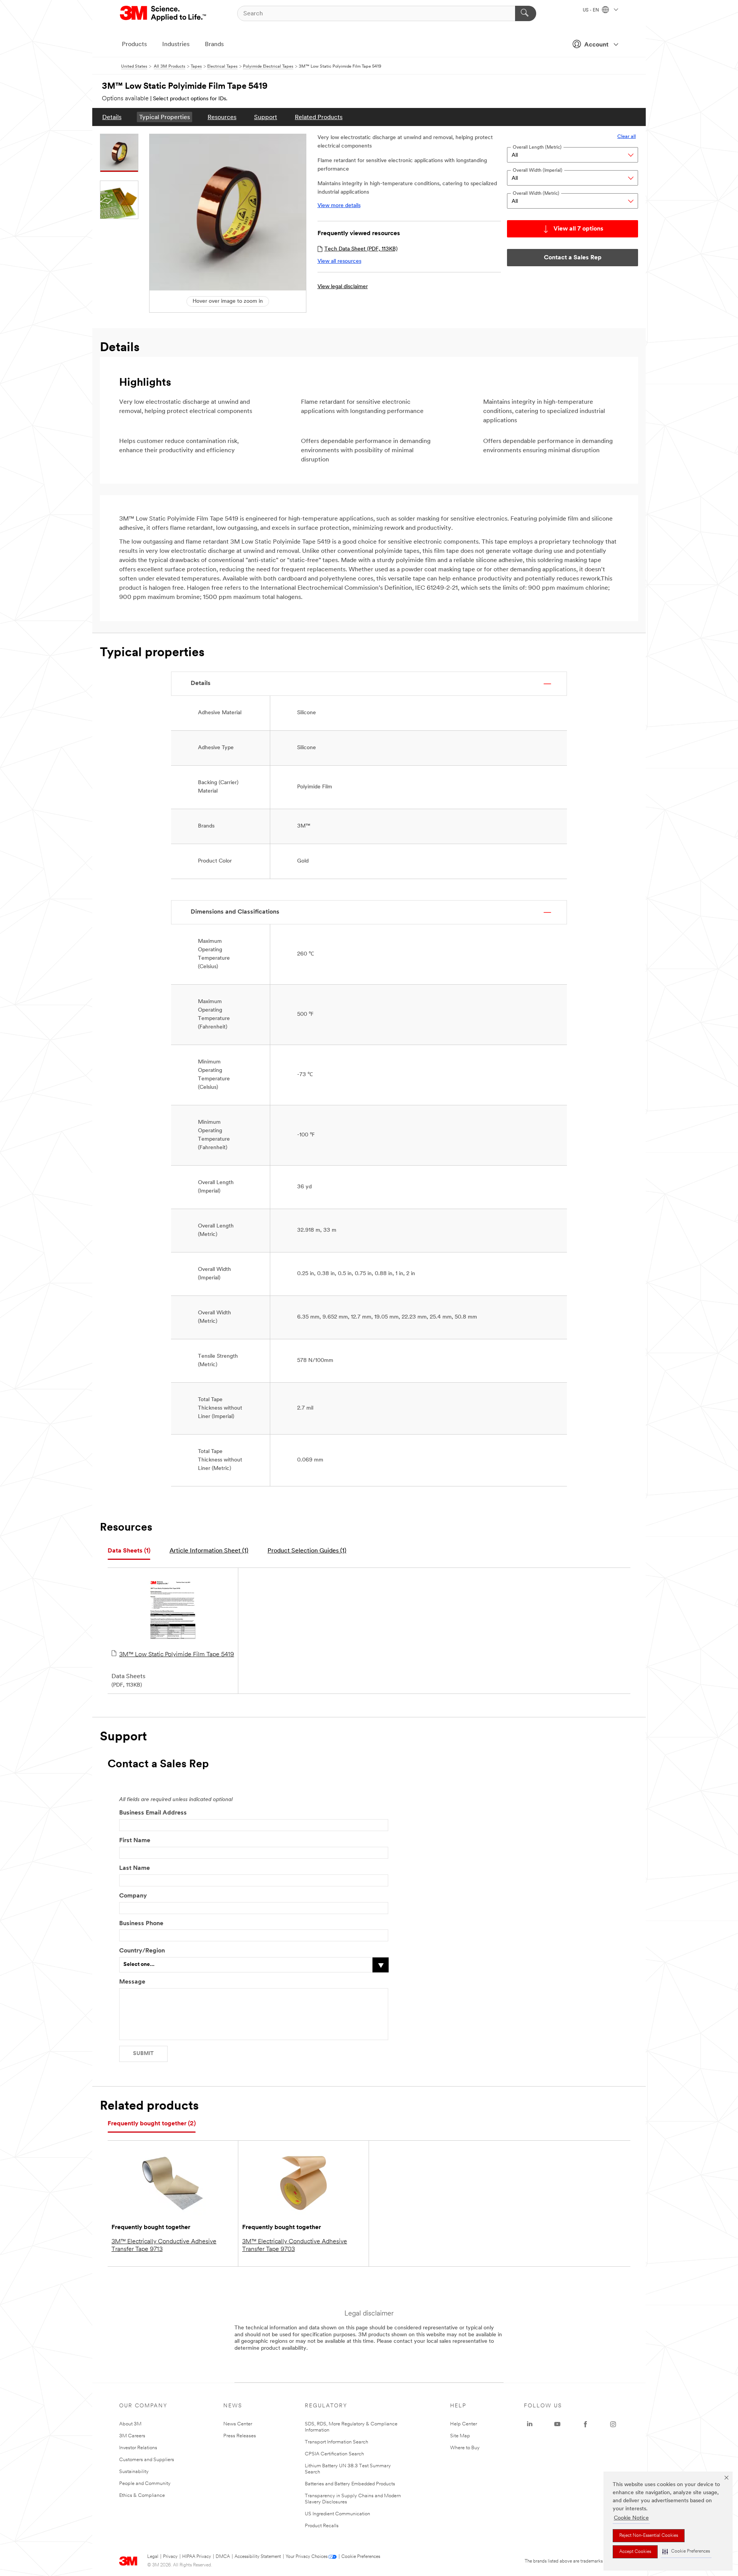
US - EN (591, 10)
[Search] (526, 13)
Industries (176, 45)
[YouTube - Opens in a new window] (557, 2424)
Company (133, 1896)
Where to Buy (465, 2448)
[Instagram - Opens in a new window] (613, 2424)
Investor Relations (138, 2448)
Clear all (627, 137)
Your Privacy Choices (307, 2557)
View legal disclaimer (343, 287)
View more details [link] (339, 206)
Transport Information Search (337, 2442)
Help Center (464, 2424)
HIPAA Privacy (197, 2557)
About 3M (130, 2424)
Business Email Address (153, 1813)
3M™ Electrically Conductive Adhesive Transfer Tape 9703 (295, 2246)
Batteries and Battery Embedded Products (350, 2484)
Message (132, 1982)
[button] (686, 2552)
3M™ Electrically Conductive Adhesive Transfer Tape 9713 (164, 2246)
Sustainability (134, 2472)
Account (596, 45)
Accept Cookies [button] (635, 2552)
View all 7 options (578, 229)
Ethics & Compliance (142, 2496)
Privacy (170, 2557)
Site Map (460, 2436)
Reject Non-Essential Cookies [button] (649, 2536)
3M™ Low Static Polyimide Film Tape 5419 (177, 1655)
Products (134, 45)
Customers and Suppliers (147, 2460)
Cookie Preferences (361, 2557)
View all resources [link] (339, 261)
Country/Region (142, 1951)
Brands (214, 45)
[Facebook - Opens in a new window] (585, 2424)
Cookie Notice (631, 2518)
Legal (153, 2557)
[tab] (129, 1551)
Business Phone (141, 1924)
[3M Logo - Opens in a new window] (164, 13)
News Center (238, 2424)
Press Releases (240, 2436)
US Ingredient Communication (337, 2514)
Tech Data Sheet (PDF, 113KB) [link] (361, 249)
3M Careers (132, 2436)
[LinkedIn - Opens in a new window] (530, 2424)
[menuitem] (112, 117)
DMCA (223, 2557)
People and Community (145, 2484)
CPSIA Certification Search (334, 2454)
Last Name (135, 1868)
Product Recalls (322, 2526)
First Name (135, 1841)
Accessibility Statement (258, 2557)
